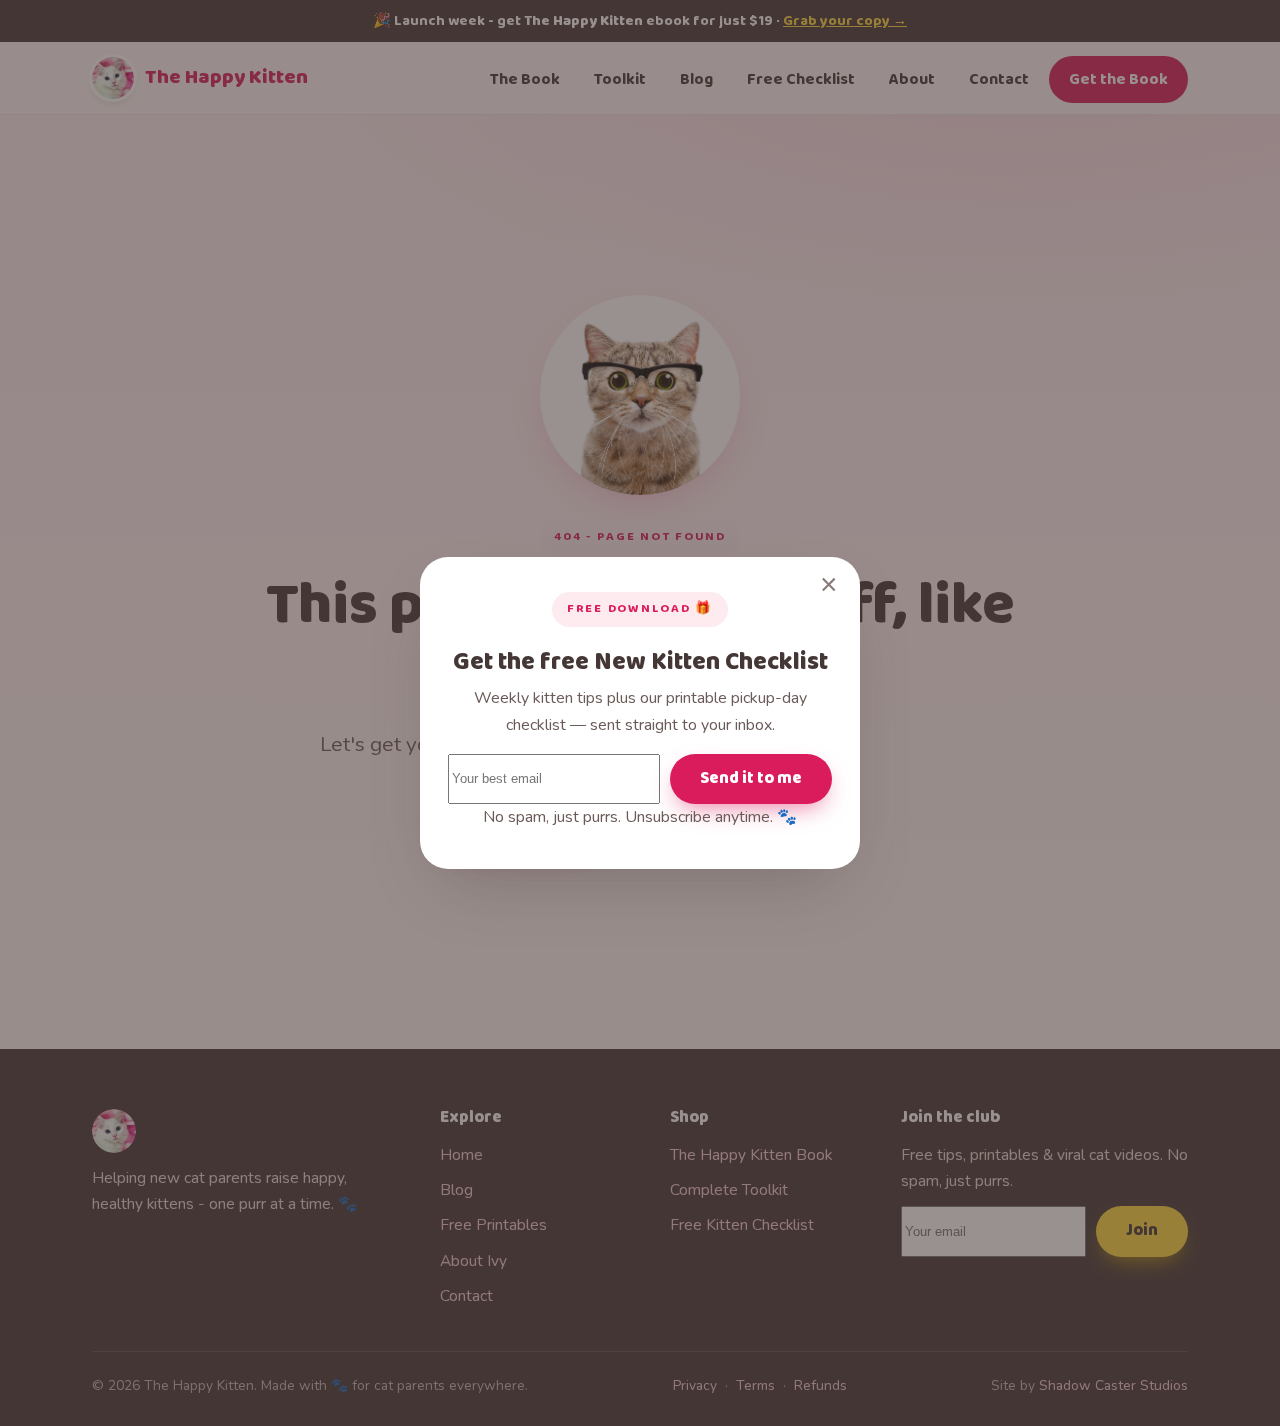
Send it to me (751, 778)
